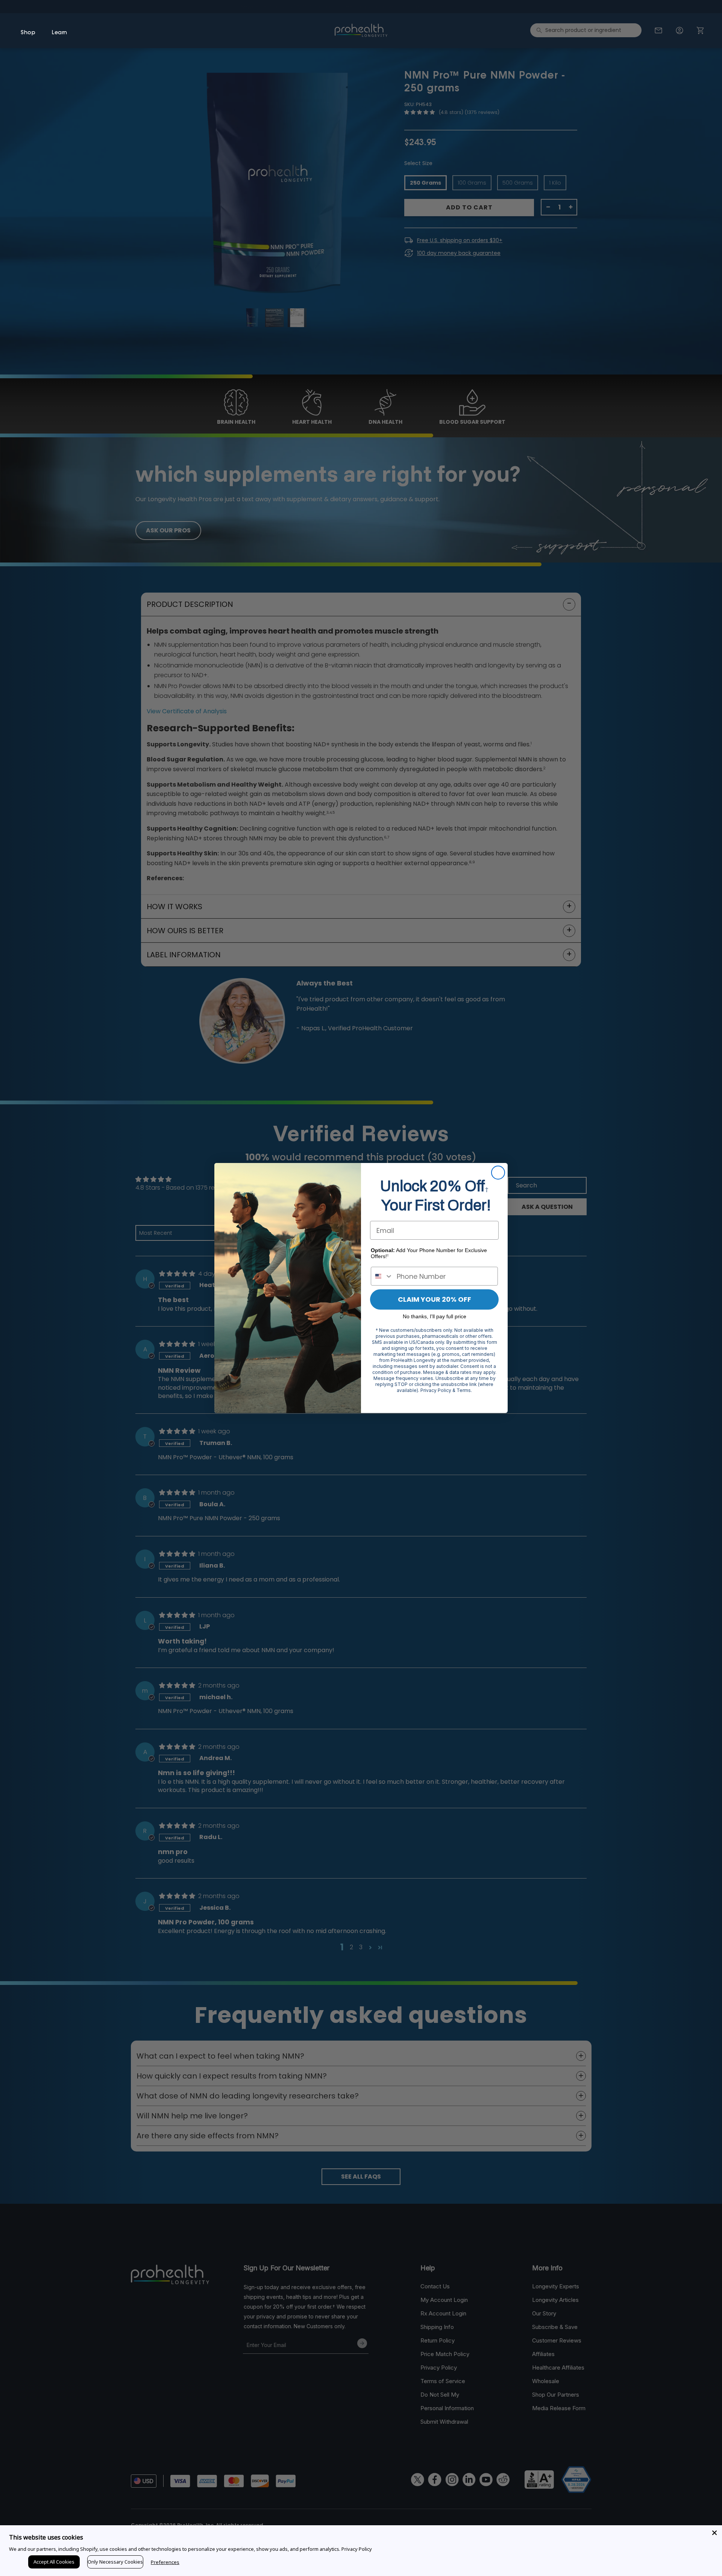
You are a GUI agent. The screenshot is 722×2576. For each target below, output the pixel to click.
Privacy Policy (357, 2549)
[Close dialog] (498, 1173)
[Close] (714, 2533)
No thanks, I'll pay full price (435, 1316)
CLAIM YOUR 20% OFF (435, 1299)
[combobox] (382, 1276)
